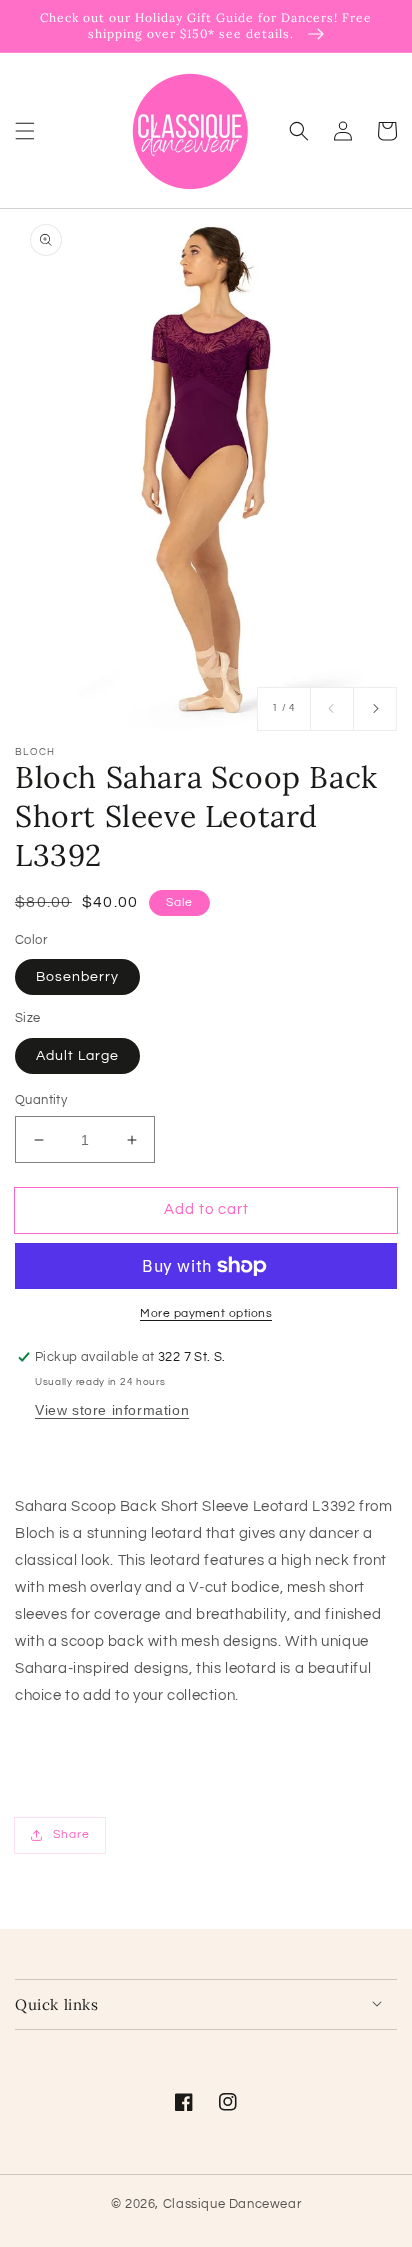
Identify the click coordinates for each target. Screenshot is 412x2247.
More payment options (206, 1313)
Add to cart (206, 1209)
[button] (25, 130)
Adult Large (77, 1056)
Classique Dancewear (232, 2204)
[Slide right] (375, 709)
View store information (112, 1410)
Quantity (41, 1100)
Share (71, 1834)
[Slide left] (332, 709)
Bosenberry (77, 977)
